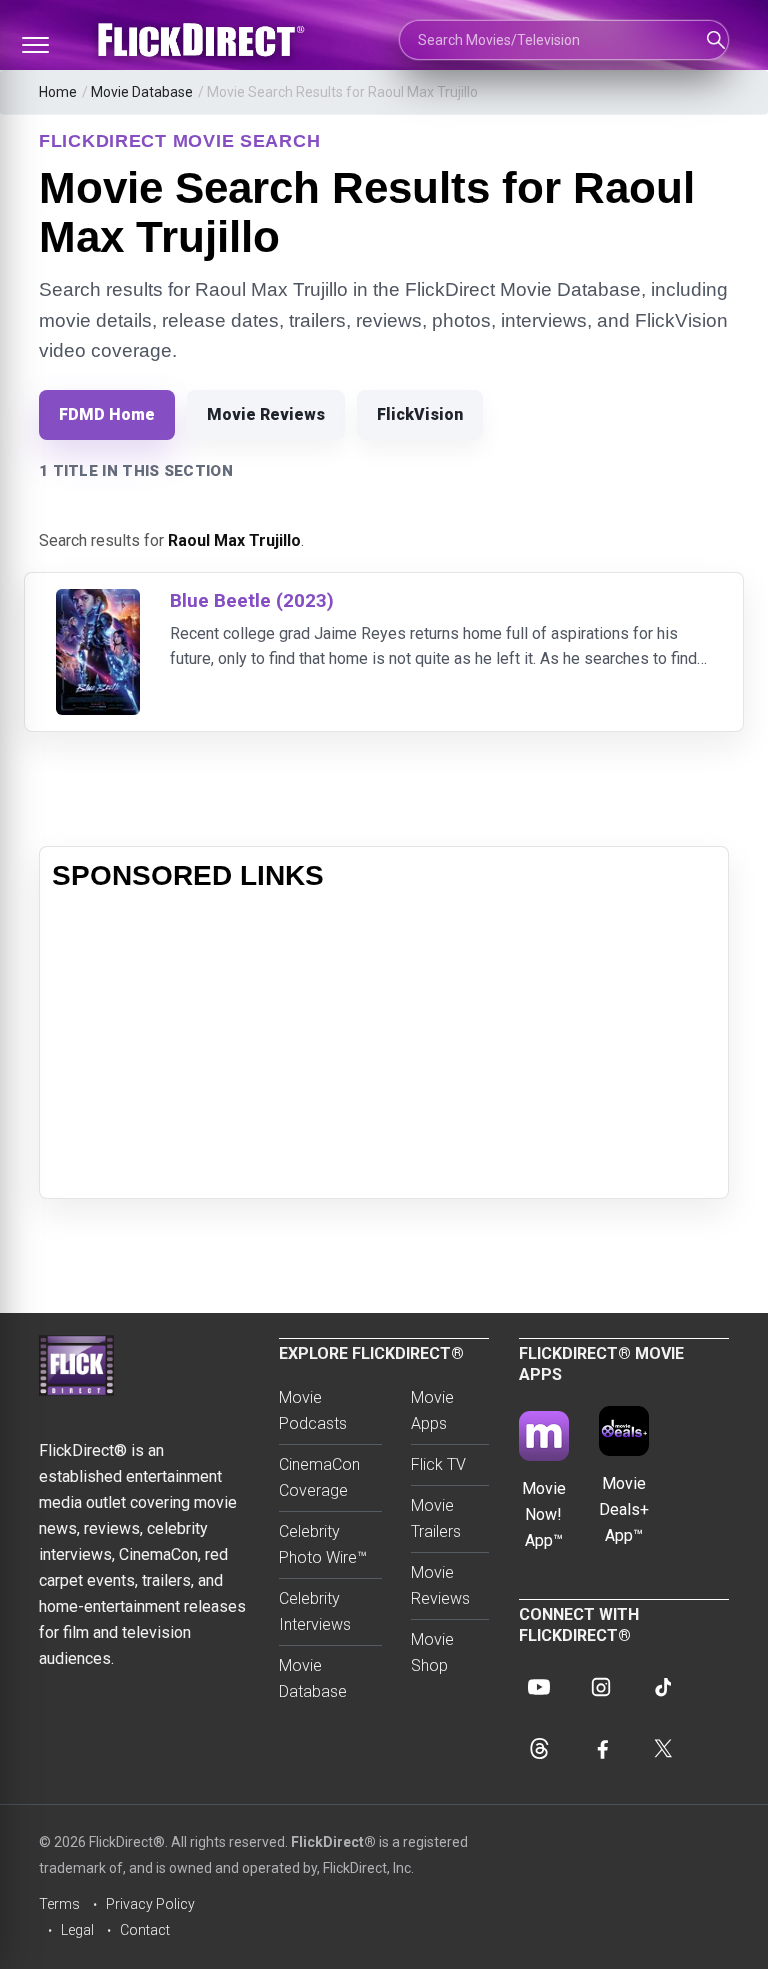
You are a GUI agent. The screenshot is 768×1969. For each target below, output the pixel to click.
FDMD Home (107, 414)
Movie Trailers (436, 1518)
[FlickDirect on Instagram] (601, 1687)
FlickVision (420, 414)
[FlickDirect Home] (204, 40)
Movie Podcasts (313, 1410)
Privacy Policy (150, 1904)
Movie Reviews (266, 414)
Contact (145, 1930)
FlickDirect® (333, 1842)
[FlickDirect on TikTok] (663, 1687)
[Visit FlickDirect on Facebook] (601, 1749)
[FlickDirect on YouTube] (539, 1687)
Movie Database (142, 92)
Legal (77, 1930)
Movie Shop (432, 1652)
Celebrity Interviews (315, 1611)
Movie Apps (432, 1410)
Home (58, 92)
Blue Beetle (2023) (252, 600)
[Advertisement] (384, 1046)
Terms (59, 1904)
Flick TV (438, 1464)
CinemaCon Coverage (319, 1477)
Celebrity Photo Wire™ (323, 1544)
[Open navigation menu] (35, 45)
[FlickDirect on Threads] (539, 1749)
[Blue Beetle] (98, 601)
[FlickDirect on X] (663, 1749)
